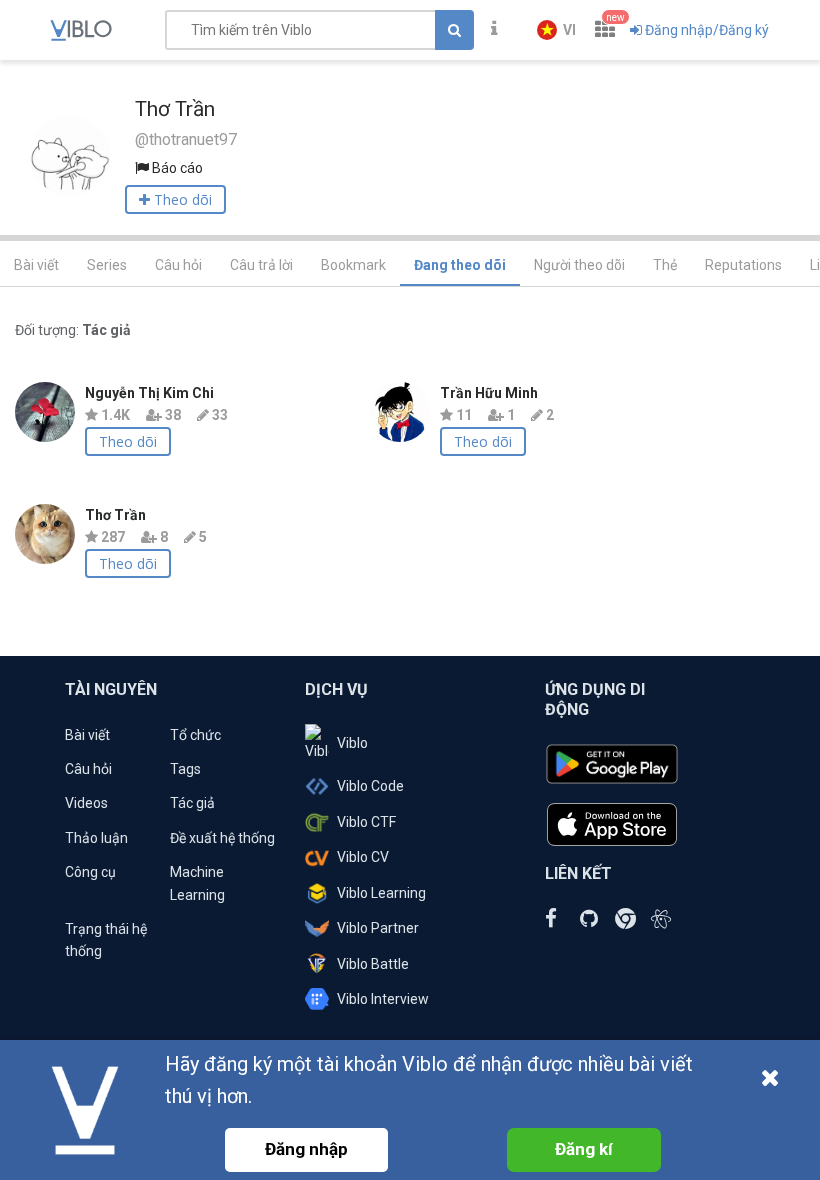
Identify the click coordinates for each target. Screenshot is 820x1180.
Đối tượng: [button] (73, 330)
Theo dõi (128, 441)
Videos (86, 803)
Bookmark (353, 265)
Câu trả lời (261, 265)
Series (107, 265)
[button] (556, 30)
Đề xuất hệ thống (222, 838)
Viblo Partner (378, 928)
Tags (185, 769)
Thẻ (665, 265)
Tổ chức (195, 735)
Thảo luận (96, 838)
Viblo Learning (381, 893)
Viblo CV (363, 857)
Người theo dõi (579, 265)
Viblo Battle (373, 964)
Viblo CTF (366, 822)
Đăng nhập (306, 1149)
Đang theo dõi (460, 265)
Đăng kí (584, 1149)
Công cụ (90, 872)
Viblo (352, 743)
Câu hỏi (178, 265)
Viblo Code (370, 786)
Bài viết (36, 265)
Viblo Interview (383, 999)
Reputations (743, 265)
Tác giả (192, 803)
